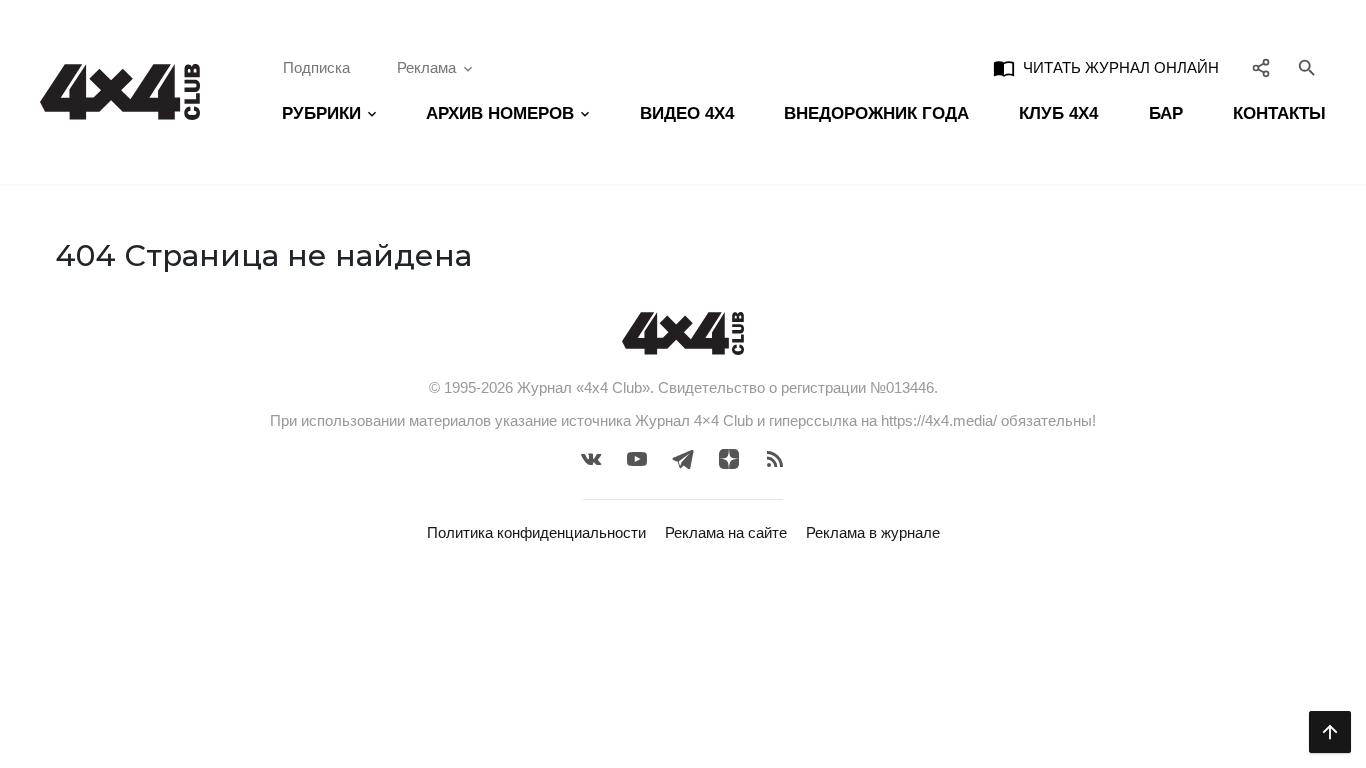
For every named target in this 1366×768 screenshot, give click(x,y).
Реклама (426, 67)
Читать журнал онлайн (1106, 68)
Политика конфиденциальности (536, 532)
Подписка (316, 67)
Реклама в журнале (873, 532)
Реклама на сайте (726, 532)
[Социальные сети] (1261, 68)
